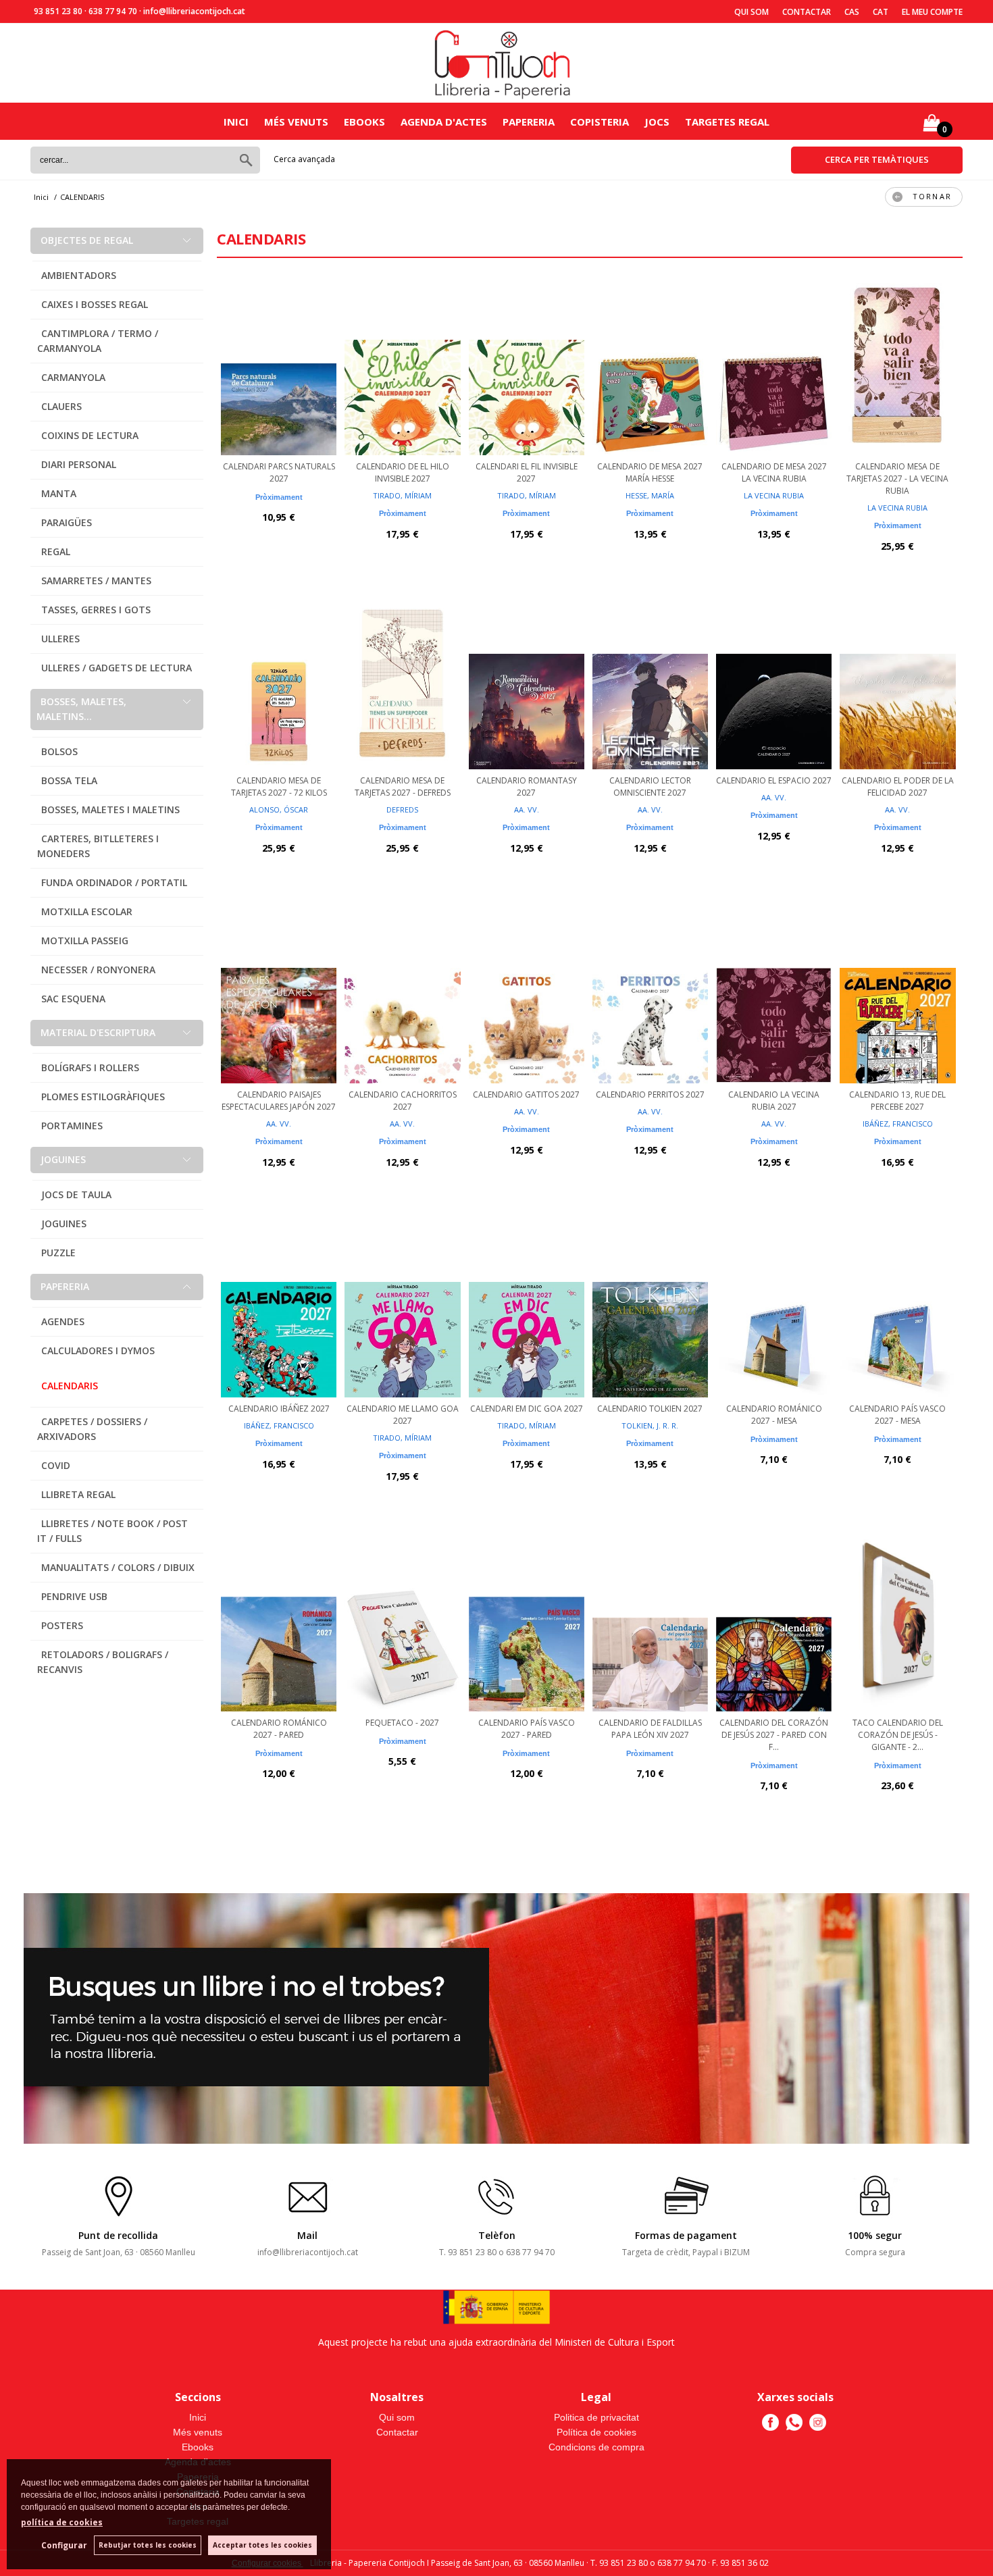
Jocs (657, 122)
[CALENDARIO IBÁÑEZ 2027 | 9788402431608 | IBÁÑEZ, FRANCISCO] (279, 1310)
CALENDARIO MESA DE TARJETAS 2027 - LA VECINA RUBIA (897, 479)
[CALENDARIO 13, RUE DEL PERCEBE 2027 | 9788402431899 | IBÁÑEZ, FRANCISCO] (897, 996)
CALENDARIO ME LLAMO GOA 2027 (403, 1415)
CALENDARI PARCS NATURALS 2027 (279, 472)
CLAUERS (61, 406)
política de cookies (62, 2522)
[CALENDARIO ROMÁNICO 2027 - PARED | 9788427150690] (279, 1624)
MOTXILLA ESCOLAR (87, 911)
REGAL (56, 551)
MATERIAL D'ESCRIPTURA (98, 1032)
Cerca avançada (304, 159)
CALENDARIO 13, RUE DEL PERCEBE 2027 (897, 1101)
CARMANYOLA (73, 377)
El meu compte (932, 12)
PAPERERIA (65, 1286)
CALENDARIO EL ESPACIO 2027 (774, 780)
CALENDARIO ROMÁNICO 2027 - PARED (279, 1729)
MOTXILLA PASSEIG (85, 941)
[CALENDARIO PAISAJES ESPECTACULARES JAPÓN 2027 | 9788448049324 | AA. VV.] (279, 996)
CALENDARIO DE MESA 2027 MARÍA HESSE (650, 472)
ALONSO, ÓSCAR (279, 809)
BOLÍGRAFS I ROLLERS (90, 1067)
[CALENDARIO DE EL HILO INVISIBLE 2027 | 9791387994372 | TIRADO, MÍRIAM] (402, 367)
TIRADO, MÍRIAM (402, 495)
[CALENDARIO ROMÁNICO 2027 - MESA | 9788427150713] (774, 1310)
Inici (236, 122)
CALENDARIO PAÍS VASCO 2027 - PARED (527, 1729)
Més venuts (296, 122)
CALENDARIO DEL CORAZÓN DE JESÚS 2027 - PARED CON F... (774, 1735)
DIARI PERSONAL (79, 464)
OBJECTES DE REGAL (87, 240)
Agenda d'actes (444, 122)
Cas (852, 12)
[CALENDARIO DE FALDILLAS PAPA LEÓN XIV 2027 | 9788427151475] (650, 1624)
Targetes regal (727, 122)
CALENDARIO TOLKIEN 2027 (650, 1409)
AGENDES (63, 1321)
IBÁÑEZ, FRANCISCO (898, 1124)
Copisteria (600, 122)
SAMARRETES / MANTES (96, 581)
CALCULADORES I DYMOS (98, 1350)
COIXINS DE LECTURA (90, 435)
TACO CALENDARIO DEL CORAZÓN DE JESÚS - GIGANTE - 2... (898, 1735)
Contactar (807, 12)
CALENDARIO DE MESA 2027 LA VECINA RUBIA (774, 472)
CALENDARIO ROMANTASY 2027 (527, 787)
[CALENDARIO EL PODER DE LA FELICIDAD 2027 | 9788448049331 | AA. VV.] (897, 681)
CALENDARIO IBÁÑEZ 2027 (279, 1409)
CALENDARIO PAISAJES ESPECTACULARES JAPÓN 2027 (279, 1101)
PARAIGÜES (67, 522)
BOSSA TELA (69, 780)
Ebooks (364, 122)
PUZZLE (58, 1253)
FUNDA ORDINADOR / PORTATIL (114, 882)
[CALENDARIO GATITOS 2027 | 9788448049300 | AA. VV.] (527, 996)
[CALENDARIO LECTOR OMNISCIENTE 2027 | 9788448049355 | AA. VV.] (650, 681)
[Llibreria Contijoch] (503, 63)
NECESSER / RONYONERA (98, 970)
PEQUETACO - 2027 (402, 1723)
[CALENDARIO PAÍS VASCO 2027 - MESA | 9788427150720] (897, 1310)
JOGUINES (63, 1159)
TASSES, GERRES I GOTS (96, 610)
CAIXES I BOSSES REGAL (95, 304)
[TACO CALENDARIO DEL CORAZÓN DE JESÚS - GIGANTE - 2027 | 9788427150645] (897, 1624)
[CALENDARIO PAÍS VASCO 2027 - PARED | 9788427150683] (527, 1624)
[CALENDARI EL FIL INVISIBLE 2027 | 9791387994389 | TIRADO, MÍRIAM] (527, 367)
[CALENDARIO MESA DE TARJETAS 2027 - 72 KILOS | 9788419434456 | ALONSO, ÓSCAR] (279, 681)
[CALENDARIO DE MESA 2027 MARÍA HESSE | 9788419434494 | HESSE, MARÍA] (650, 367)
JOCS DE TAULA (76, 1194)
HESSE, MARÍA (650, 495)
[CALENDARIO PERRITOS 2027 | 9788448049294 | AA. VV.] (650, 996)
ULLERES (60, 639)
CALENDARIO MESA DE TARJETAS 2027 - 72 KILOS (279, 787)
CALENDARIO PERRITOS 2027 (650, 1094)
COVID (56, 1465)
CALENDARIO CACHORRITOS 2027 (403, 1101)
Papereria (529, 122)
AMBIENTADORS (79, 275)
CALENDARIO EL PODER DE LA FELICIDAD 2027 (898, 787)
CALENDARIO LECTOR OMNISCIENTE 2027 (650, 787)
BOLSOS (59, 751)
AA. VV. (527, 809)
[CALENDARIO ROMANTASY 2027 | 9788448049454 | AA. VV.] (527, 681)
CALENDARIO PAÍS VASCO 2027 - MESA (897, 1415)
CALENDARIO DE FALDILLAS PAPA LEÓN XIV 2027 (650, 1729)
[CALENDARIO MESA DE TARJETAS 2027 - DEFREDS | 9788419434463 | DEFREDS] (402, 681)
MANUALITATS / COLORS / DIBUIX (118, 1567)
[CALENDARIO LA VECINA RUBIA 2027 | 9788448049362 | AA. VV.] (774, 996)
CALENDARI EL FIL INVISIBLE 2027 (527, 472)
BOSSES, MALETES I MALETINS (110, 809)
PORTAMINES (72, 1126)
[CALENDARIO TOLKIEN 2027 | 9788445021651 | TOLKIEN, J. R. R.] (650, 1310)
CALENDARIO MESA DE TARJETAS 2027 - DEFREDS (403, 787)
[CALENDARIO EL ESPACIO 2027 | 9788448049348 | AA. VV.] (774, 681)
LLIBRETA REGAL (78, 1494)
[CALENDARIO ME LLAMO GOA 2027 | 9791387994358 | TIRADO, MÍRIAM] (402, 1310)
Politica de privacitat (596, 2417)
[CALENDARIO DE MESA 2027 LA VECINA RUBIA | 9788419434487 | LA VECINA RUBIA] (774, 367)
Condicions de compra (596, 2447)
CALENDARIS (70, 1386)
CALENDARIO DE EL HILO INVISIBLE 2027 (403, 472)
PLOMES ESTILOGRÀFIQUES (103, 1097)
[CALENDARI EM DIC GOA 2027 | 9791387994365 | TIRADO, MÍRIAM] (527, 1310)
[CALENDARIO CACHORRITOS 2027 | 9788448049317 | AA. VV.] (402, 996)
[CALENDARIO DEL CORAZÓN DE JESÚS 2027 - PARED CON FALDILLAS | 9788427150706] (774, 1624)
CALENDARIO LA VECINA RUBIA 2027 (774, 1101)
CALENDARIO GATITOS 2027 (526, 1094)
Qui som (752, 12)
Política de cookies (596, 2432)
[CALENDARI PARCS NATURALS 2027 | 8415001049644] (279, 367)
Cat (881, 12)
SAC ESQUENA (73, 999)
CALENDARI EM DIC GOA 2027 (527, 1409)
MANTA (59, 493)
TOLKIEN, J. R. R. (650, 1425)
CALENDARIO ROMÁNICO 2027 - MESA (774, 1415)
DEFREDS (402, 809)
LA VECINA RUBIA (774, 495)
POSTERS (62, 1625)
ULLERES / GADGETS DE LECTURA (117, 668)
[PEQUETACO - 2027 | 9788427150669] (402, 1624)
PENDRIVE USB (74, 1596)
